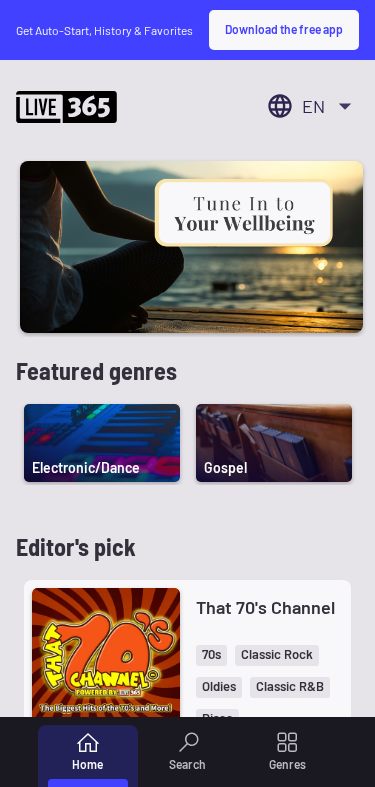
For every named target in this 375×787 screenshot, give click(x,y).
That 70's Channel (265, 607)
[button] (211, 655)
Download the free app (284, 29)
